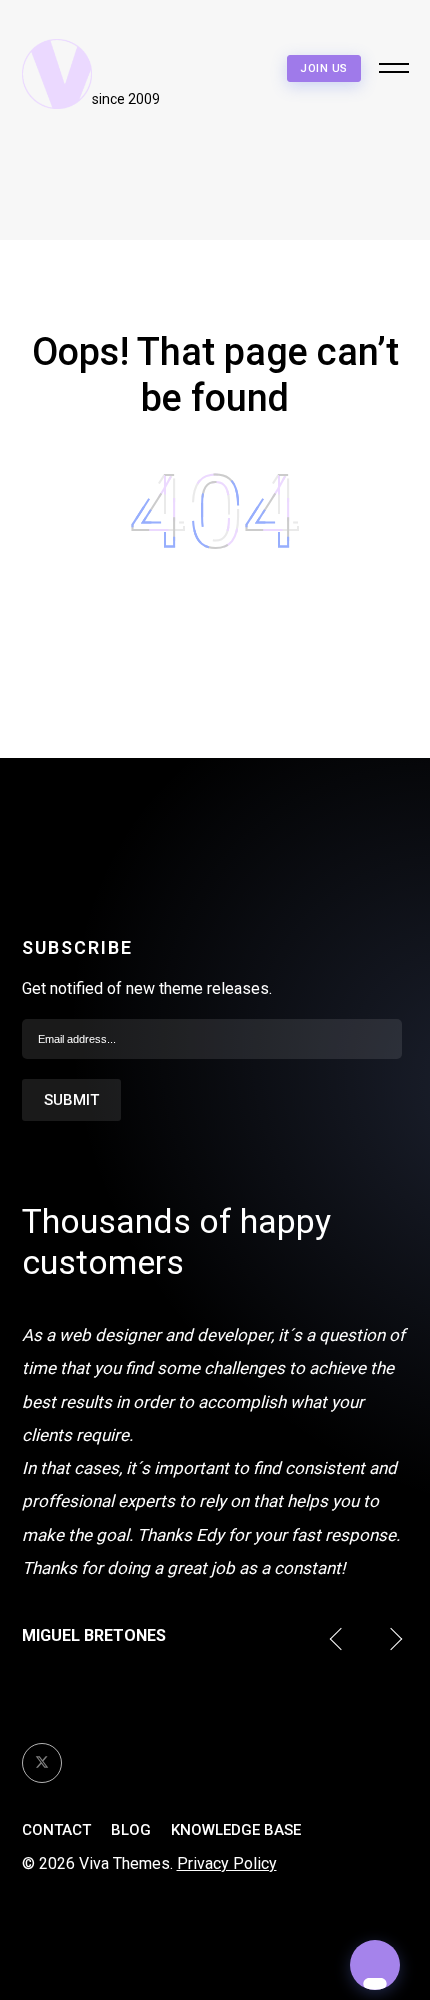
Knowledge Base (236, 1830)
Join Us (324, 68)
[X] (42, 1763)
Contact (56, 1830)
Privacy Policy (227, 1863)
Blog (131, 1830)
